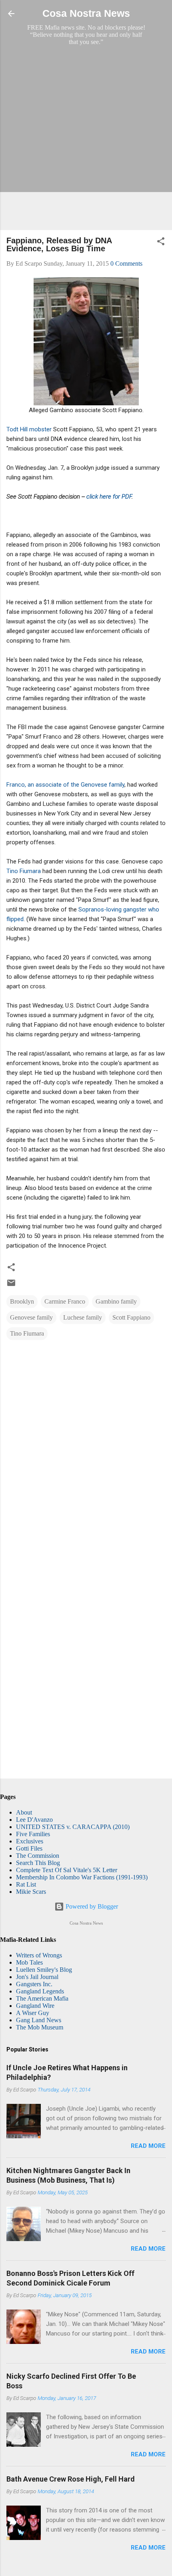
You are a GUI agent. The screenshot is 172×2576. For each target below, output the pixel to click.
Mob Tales (29, 1962)
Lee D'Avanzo (34, 1820)
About (24, 1812)
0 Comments (126, 263)
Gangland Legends (40, 1991)
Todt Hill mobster (29, 429)
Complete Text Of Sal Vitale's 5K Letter (67, 1870)
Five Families (33, 1834)
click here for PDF (109, 497)
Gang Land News (39, 2020)
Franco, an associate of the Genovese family (65, 785)
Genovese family (31, 1317)
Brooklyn (22, 1301)
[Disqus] (86, 1449)
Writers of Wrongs (39, 1955)
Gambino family (116, 1301)
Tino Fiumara (24, 871)
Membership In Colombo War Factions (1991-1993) (82, 1877)
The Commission (38, 1856)
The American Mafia (42, 1998)
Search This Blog (38, 1863)
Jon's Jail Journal (37, 1977)
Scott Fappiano (131, 1317)
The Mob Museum (40, 2027)
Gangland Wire (35, 2006)
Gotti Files (29, 1848)
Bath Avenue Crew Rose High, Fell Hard (71, 2479)
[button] (161, 243)
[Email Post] (11, 1285)
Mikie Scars (31, 1892)
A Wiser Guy (33, 2013)
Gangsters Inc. (34, 1984)
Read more (148, 2146)
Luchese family (83, 1317)
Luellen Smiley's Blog (44, 1970)
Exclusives (30, 1841)
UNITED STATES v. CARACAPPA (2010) (73, 1827)
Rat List (26, 1884)
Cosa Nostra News (86, 13)
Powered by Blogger (91, 1906)
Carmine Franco (65, 1301)
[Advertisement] (86, 138)
